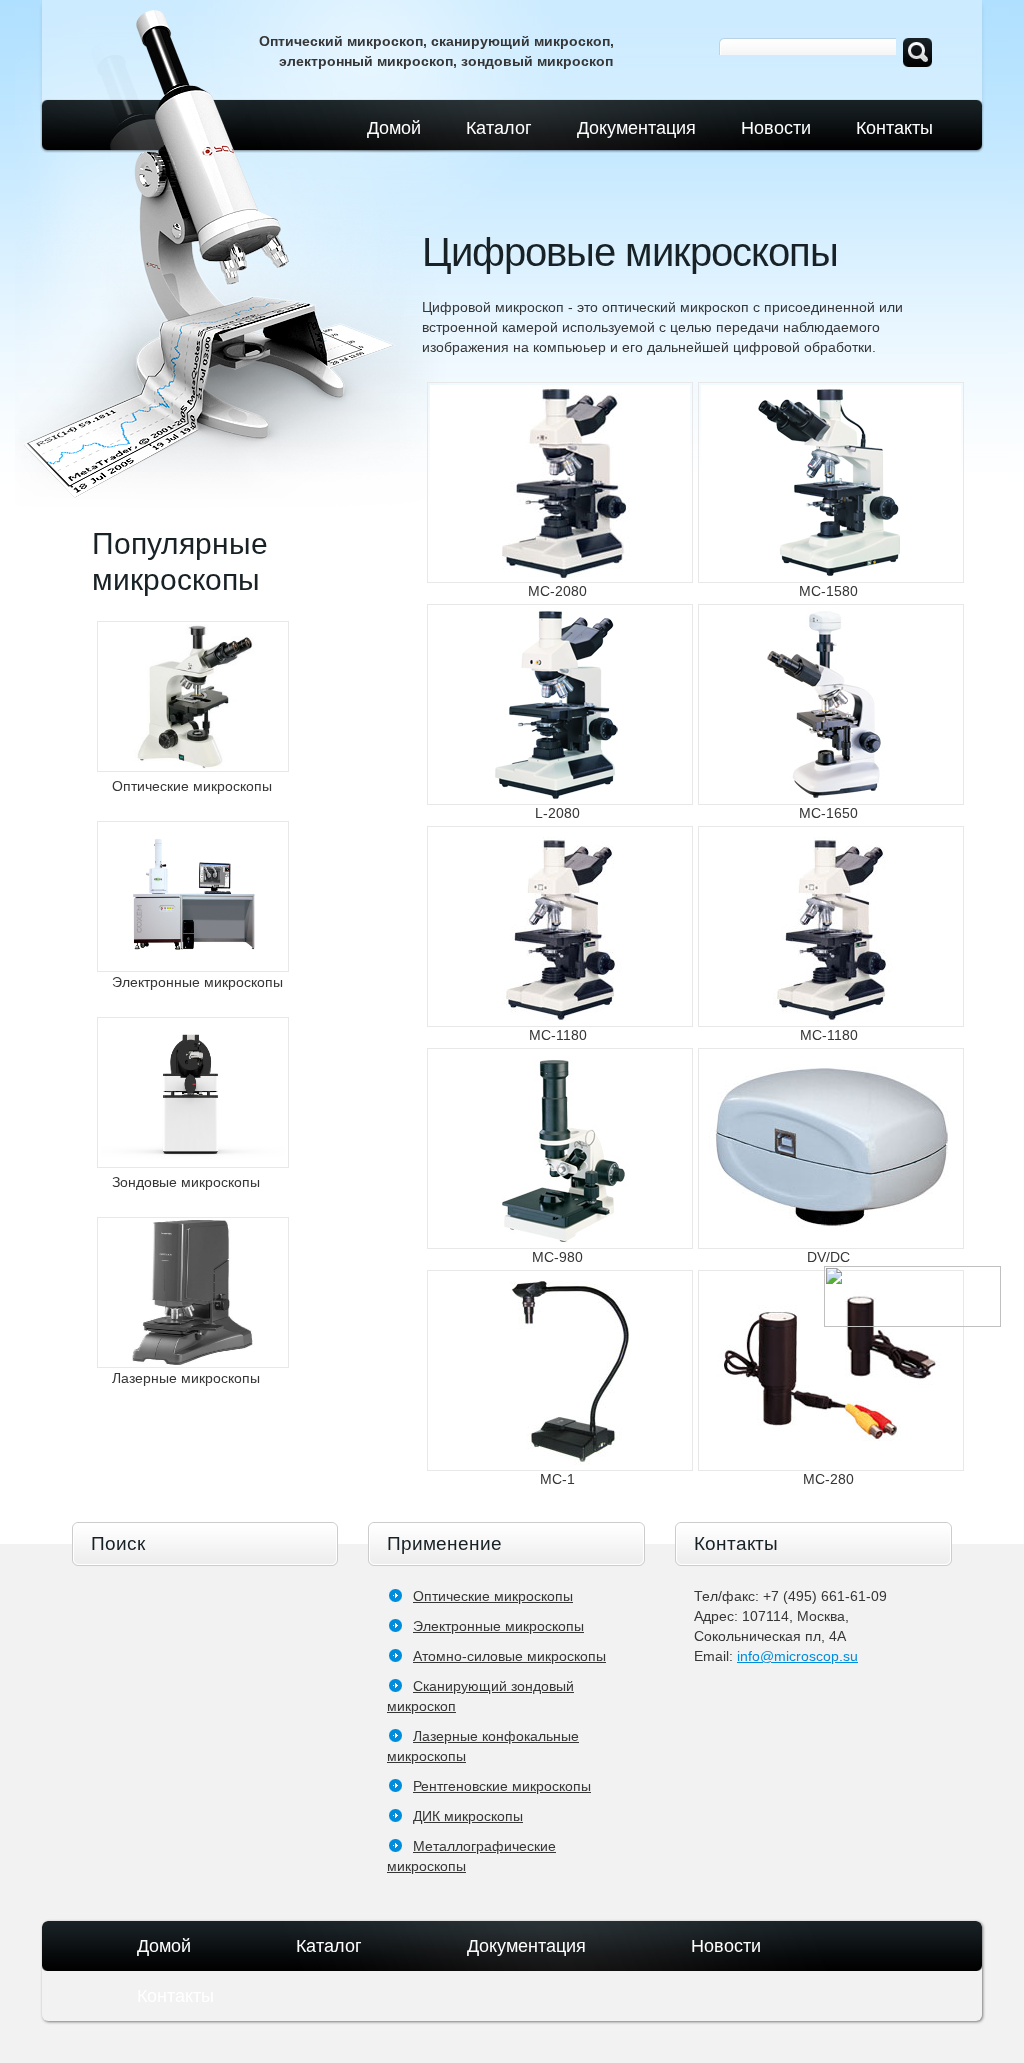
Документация (636, 128)
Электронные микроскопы (498, 1626)
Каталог (499, 128)
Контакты (894, 128)
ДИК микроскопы (468, 1816)
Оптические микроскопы (493, 1596)
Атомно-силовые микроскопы (509, 1656)
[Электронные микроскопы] (193, 896)
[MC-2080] (560, 482)
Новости (776, 128)
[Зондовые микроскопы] (193, 1092)
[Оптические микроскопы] (193, 696)
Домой (394, 128)
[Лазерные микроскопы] (193, 1292)
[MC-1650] (831, 704)
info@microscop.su (797, 1656)
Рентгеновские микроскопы (502, 1786)
